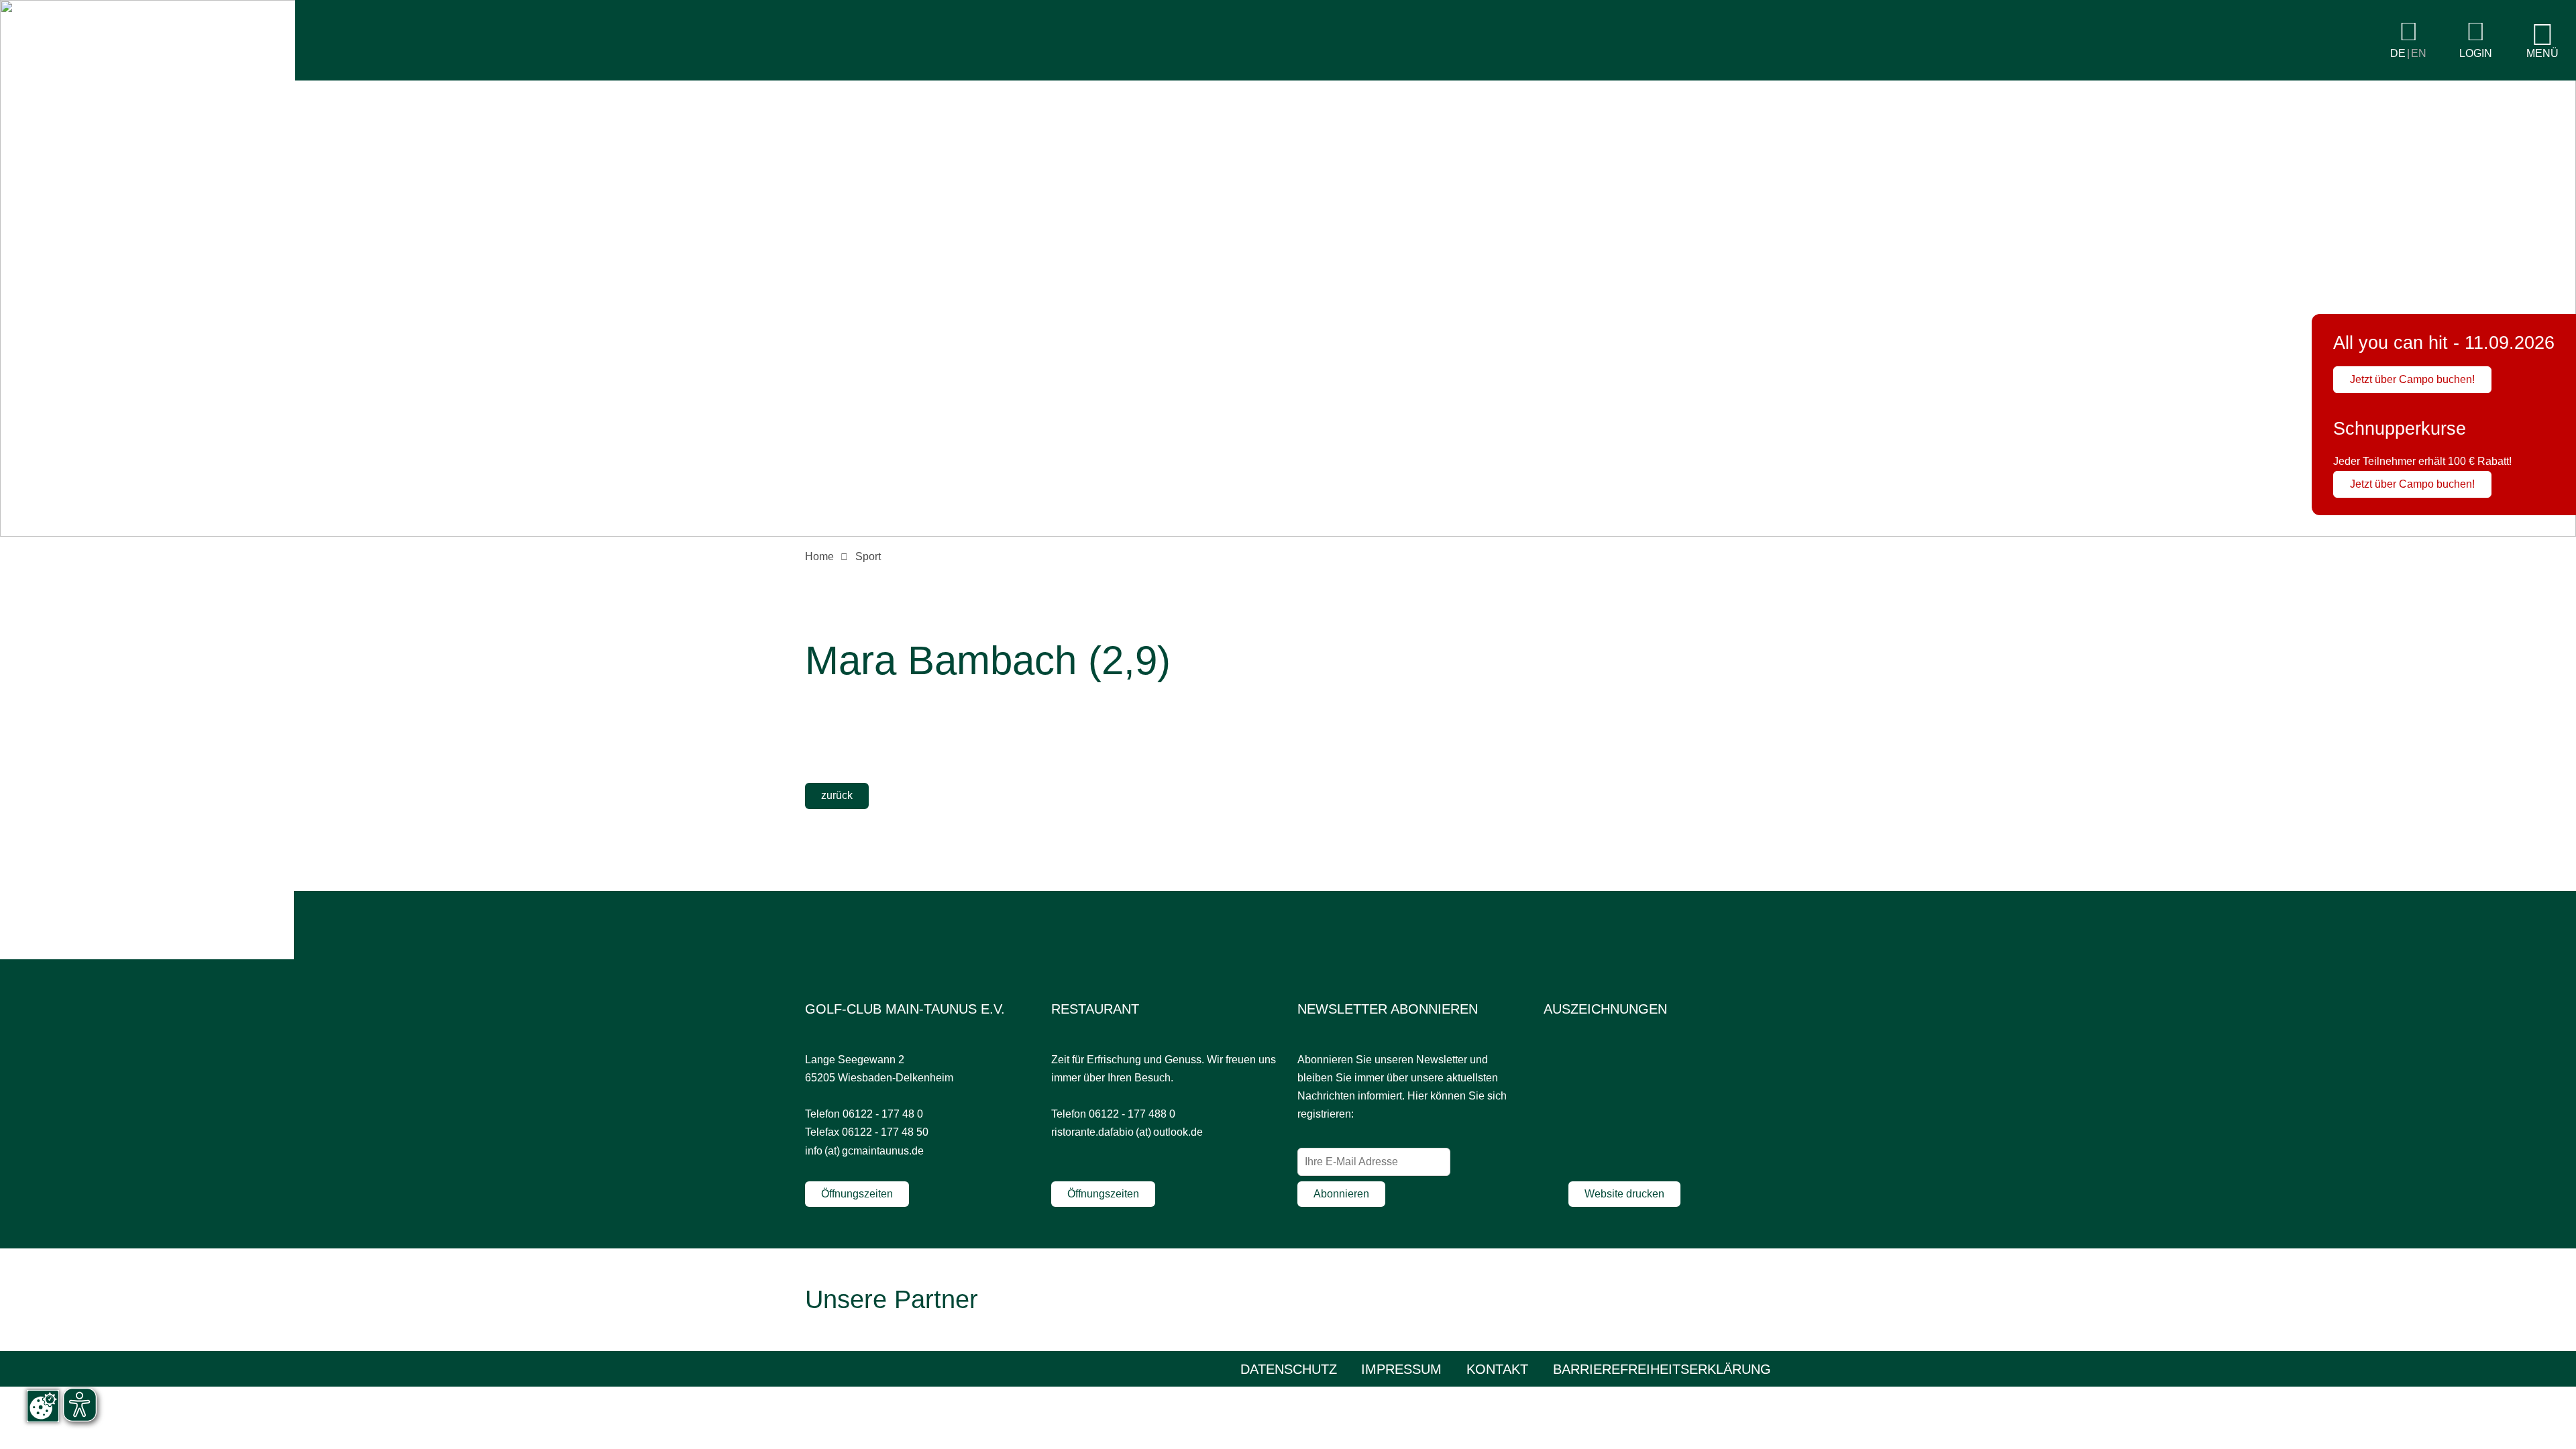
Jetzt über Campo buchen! (2412, 379)
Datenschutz (1289, 1369)
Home (819, 556)
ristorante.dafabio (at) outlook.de (1127, 1132)
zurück (837, 795)
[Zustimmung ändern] (43, 1406)
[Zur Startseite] (148, 77)
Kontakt (1497, 1369)
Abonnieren (1341, 1194)
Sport (868, 556)
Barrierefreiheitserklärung (1662, 1369)
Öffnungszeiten (857, 1194)
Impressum (1401, 1369)
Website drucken (1624, 1194)
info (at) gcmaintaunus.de (864, 1151)
